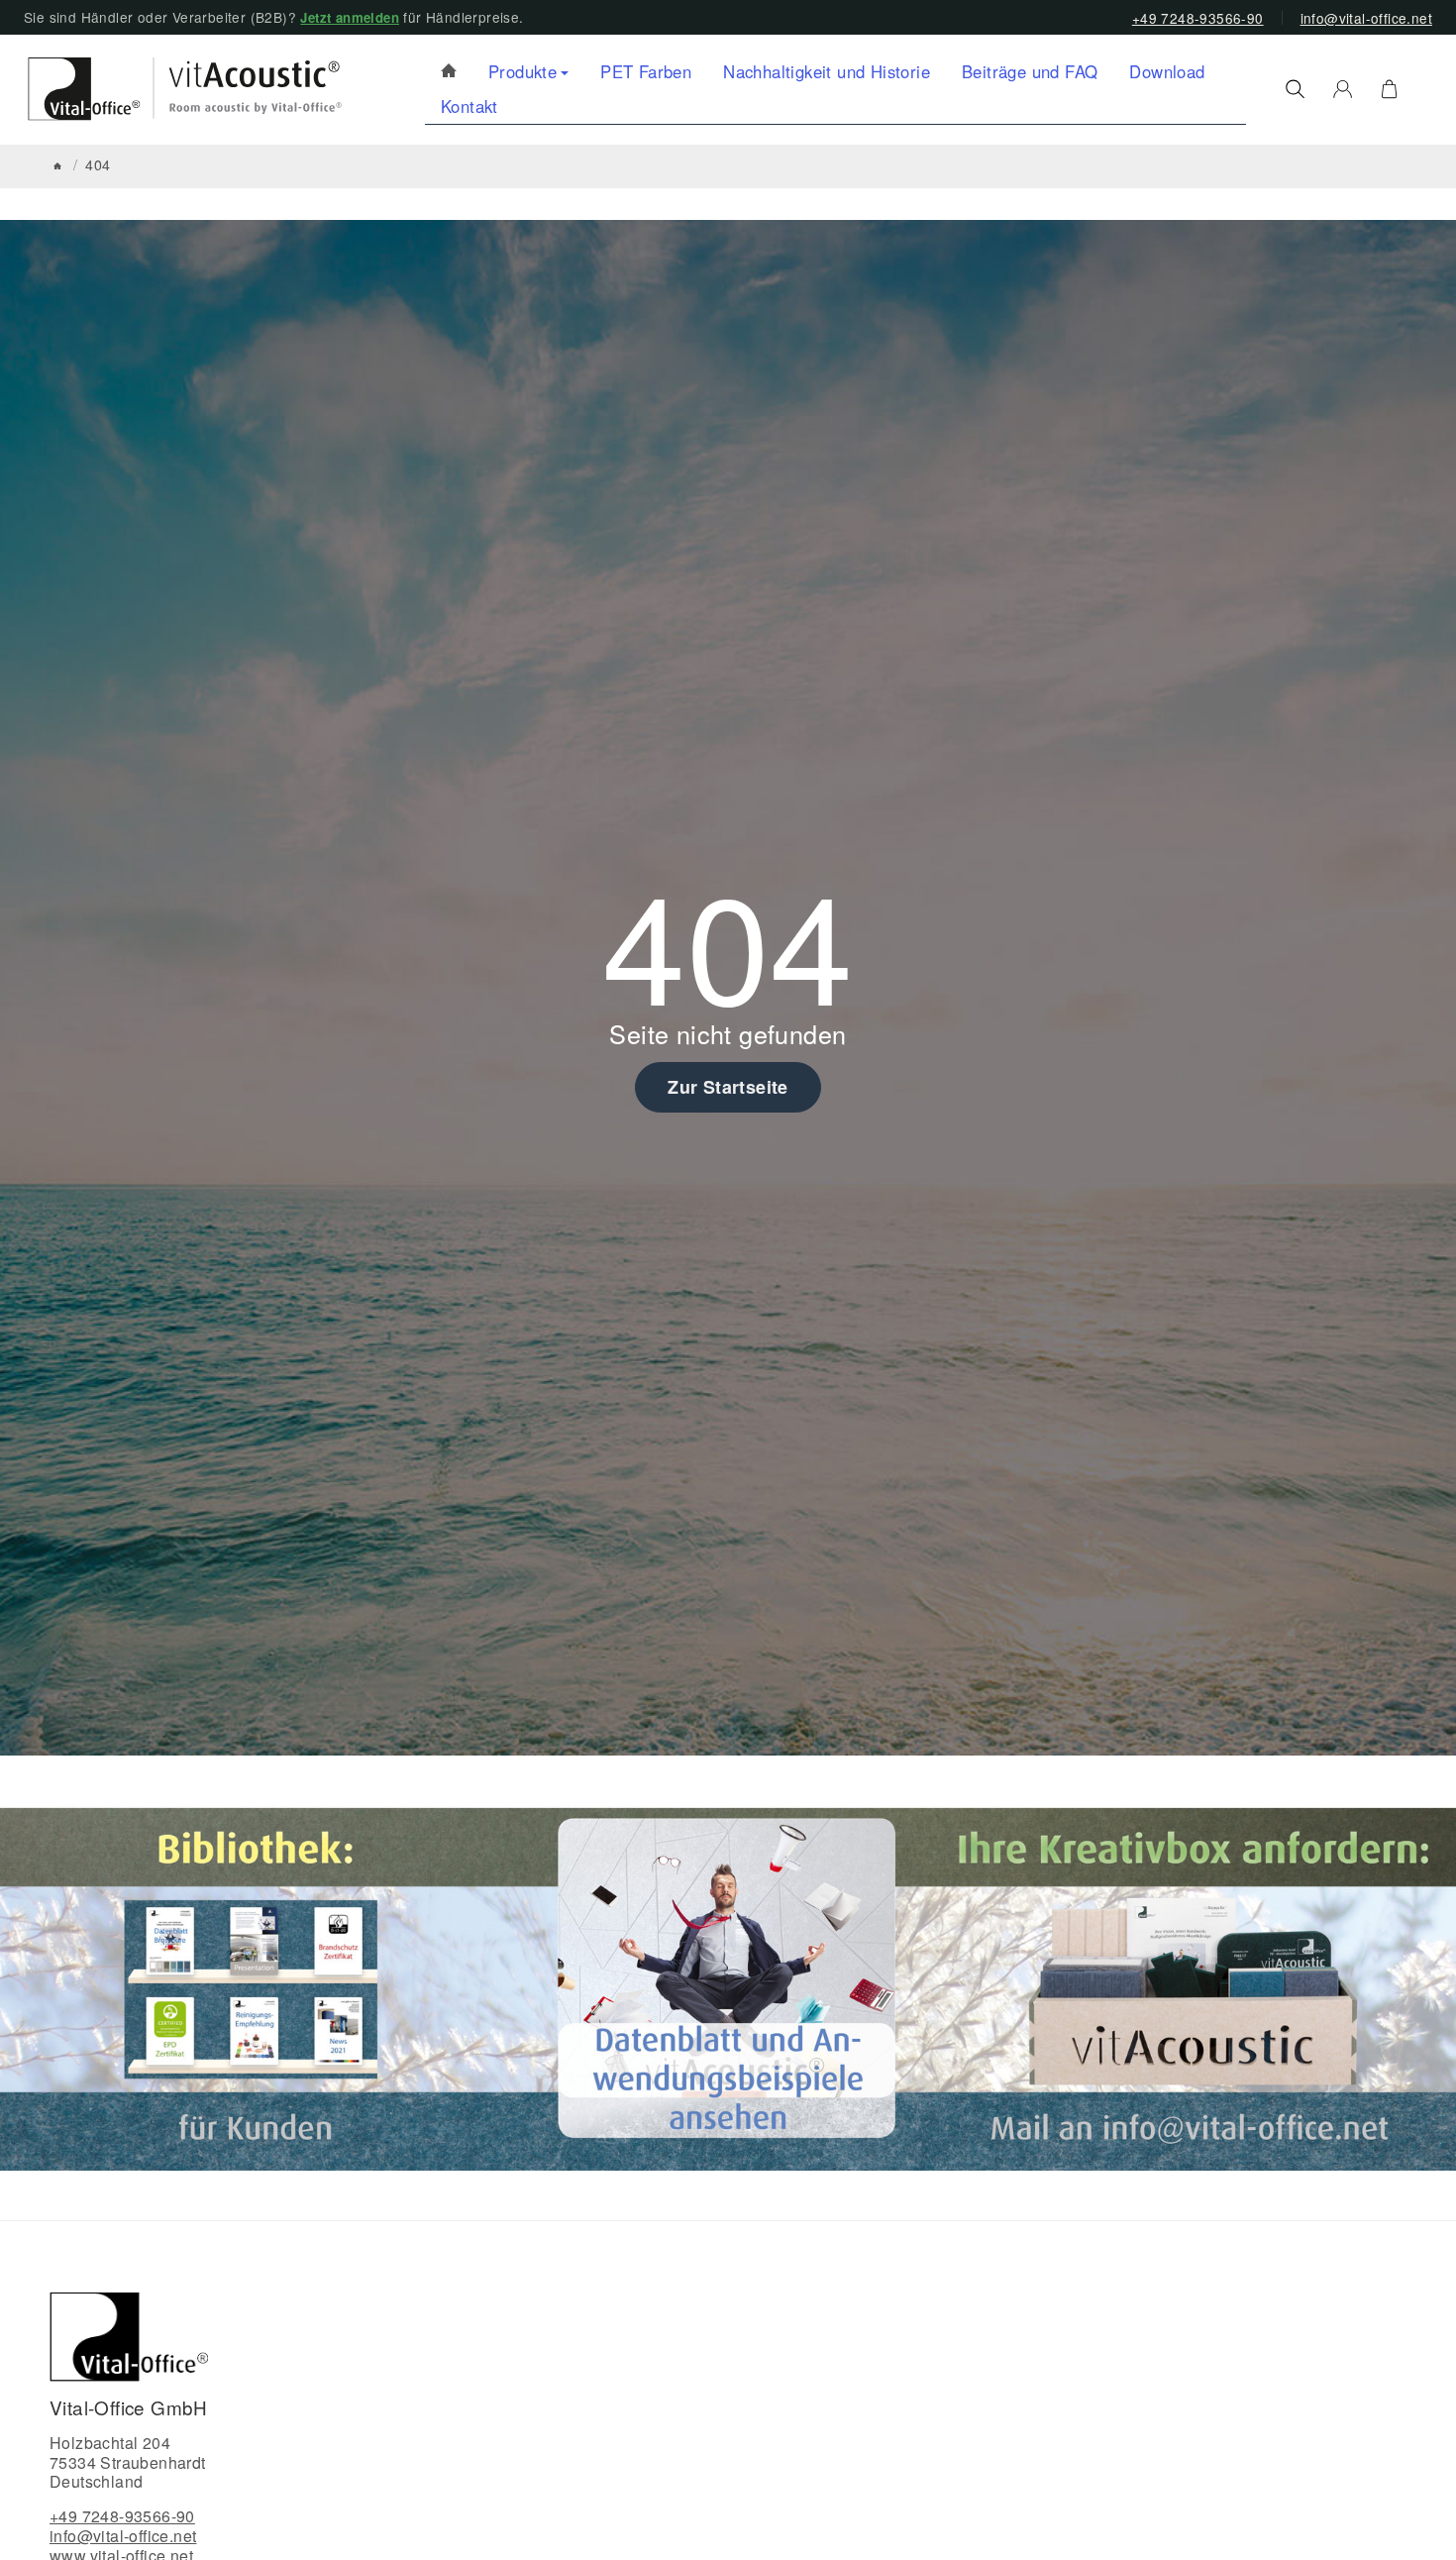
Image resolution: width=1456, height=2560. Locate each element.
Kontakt (469, 106)
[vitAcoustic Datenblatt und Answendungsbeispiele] (727, 1986)
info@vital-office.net (1366, 18)
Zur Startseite (728, 1087)
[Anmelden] (1343, 89)
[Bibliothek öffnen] (259, 1986)
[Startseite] (57, 166)
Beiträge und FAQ (1030, 71)
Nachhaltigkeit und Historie (827, 71)
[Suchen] (1295, 89)
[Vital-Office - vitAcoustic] (449, 72)
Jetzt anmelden (350, 17)
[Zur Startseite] (176, 89)
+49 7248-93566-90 (1198, 18)
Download (1167, 71)
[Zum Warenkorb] (1389, 89)
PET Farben (646, 71)
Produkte (522, 71)
